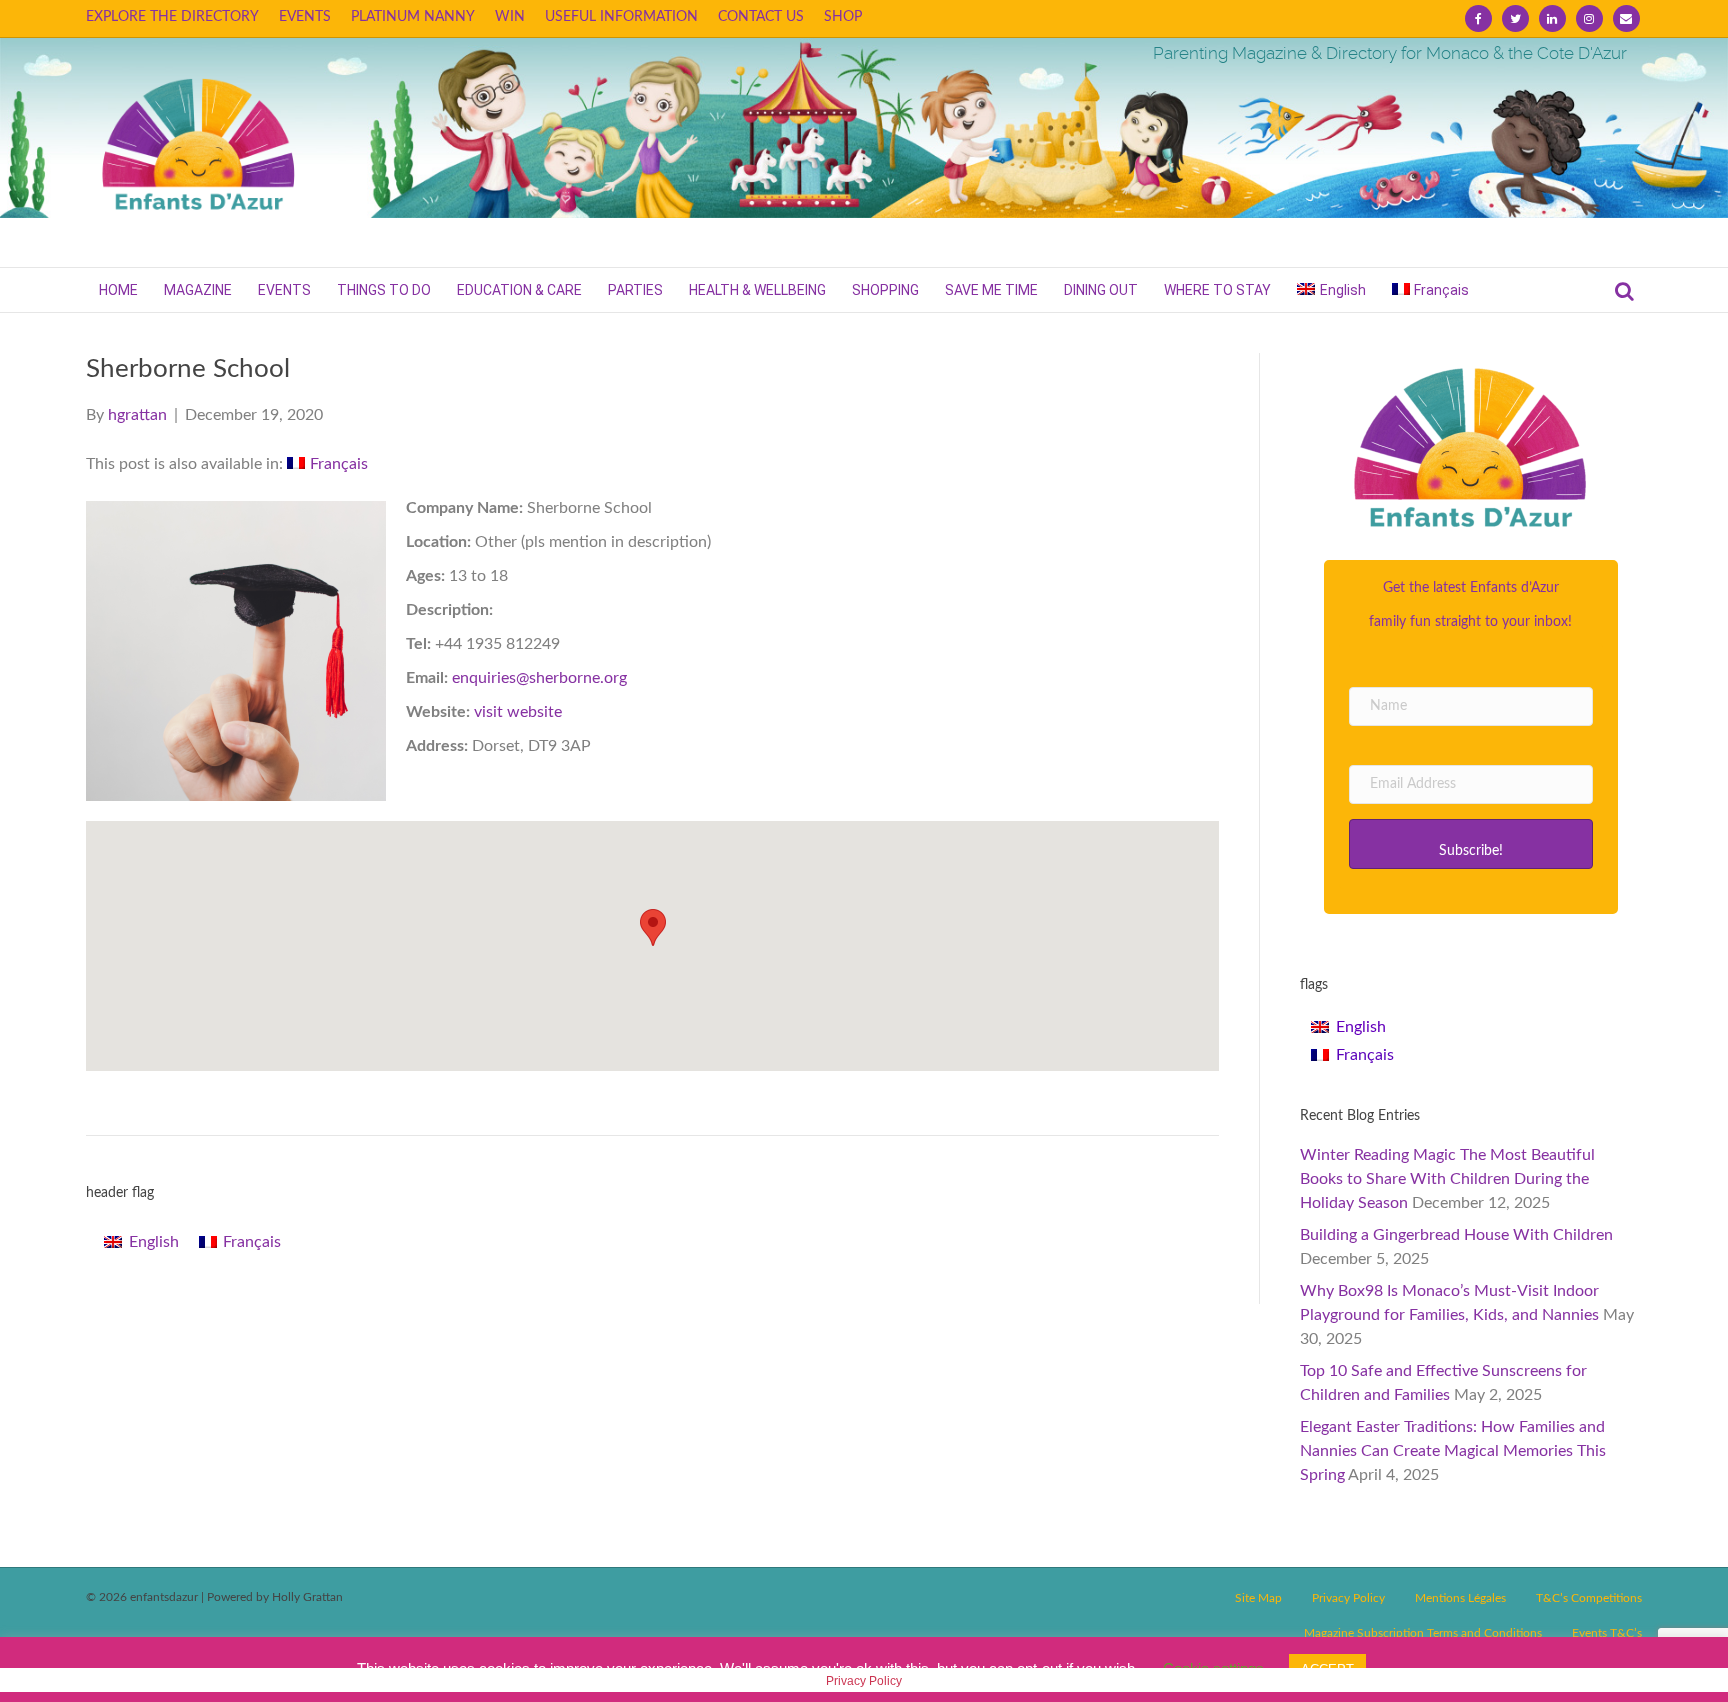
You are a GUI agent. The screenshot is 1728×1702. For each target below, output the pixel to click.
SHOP (843, 17)
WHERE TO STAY (1217, 290)
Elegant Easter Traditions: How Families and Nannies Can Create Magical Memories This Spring (1453, 1451)
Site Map (1258, 1598)
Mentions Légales (1460, 1598)
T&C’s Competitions (1589, 1598)
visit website (518, 712)
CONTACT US (761, 17)
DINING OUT (1101, 290)
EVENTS (305, 17)
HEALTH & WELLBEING (757, 290)
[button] (1471, 844)
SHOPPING (885, 290)
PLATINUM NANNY (413, 17)
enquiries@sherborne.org (539, 678)
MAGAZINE (198, 290)
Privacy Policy (1348, 1598)
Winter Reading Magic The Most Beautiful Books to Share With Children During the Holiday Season (1447, 1179)
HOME (118, 290)
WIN (510, 17)
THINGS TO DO (384, 290)
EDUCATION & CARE (519, 290)
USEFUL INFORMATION (621, 17)
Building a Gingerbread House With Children (1456, 1235)
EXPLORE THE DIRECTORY (172, 17)
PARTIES (635, 290)
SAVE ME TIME (991, 290)
